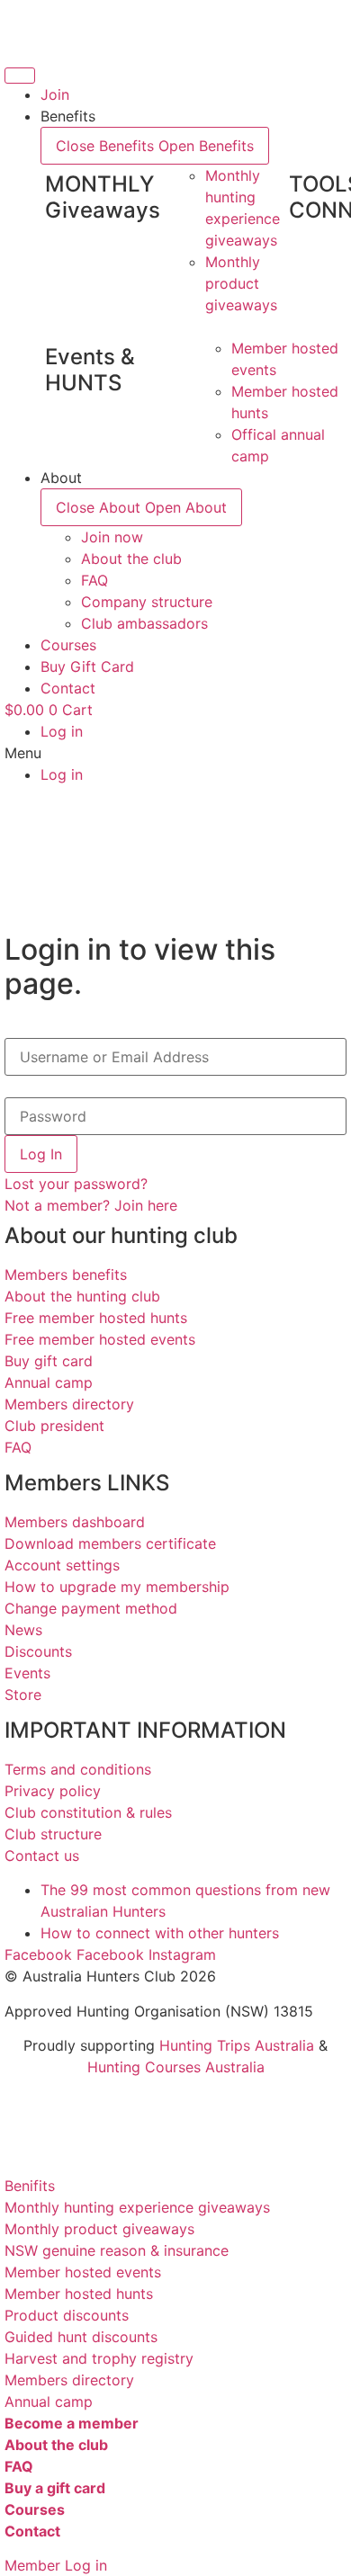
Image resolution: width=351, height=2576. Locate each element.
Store (23, 1695)
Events (27, 1673)
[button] (175, 753)
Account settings (62, 1565)
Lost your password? (76, 1184)
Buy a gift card (55, 2488)
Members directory (69, 1404)
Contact (32, 2531)
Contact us (42, 1856)
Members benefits (66, 1275)
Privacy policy (53, 1791)
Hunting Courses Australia (176, 2067)
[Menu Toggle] (20, 76)
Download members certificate (110, 1543)
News (23, 1630)
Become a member (72, 2423)
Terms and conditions (78, 1769)
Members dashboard (75, 1522)
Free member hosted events (100, 1339)
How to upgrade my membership (117, 1587)
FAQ (18, 1447)
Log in (62, 731)
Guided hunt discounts (81, 2337)
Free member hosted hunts (96, 1318)
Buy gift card (49, 1361)
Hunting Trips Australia (237, 2045)
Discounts (38, 1651)
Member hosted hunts (79, 2294)
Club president (54, 1426)
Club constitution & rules (88, 1812)
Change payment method (91, 1608)
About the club (56, 2445)
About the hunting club (82, 1296)
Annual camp (49, 1382)
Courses (35, 2509)
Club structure (53, 1834)
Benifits (30, 2186)
